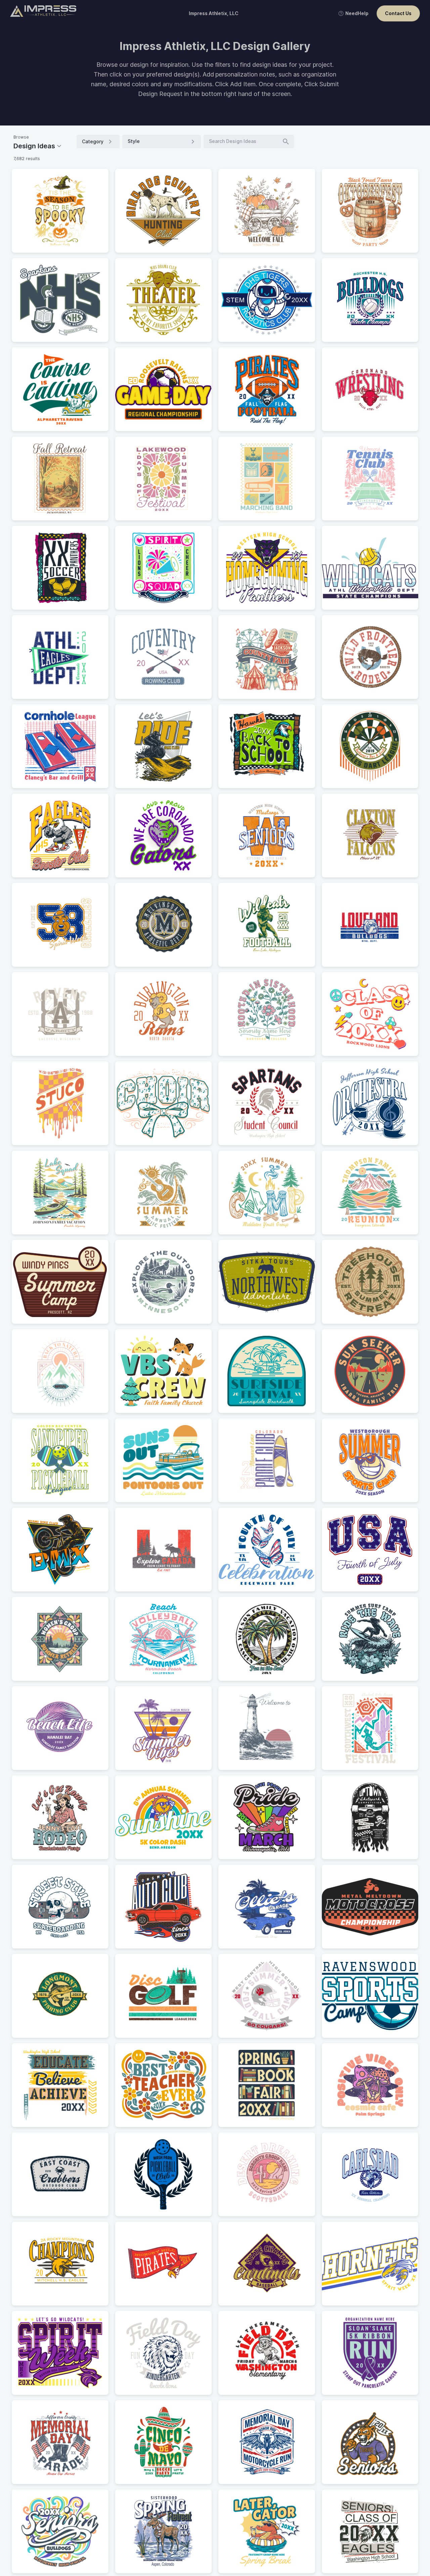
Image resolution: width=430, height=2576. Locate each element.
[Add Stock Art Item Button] (96, 240)
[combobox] (158, 141)
